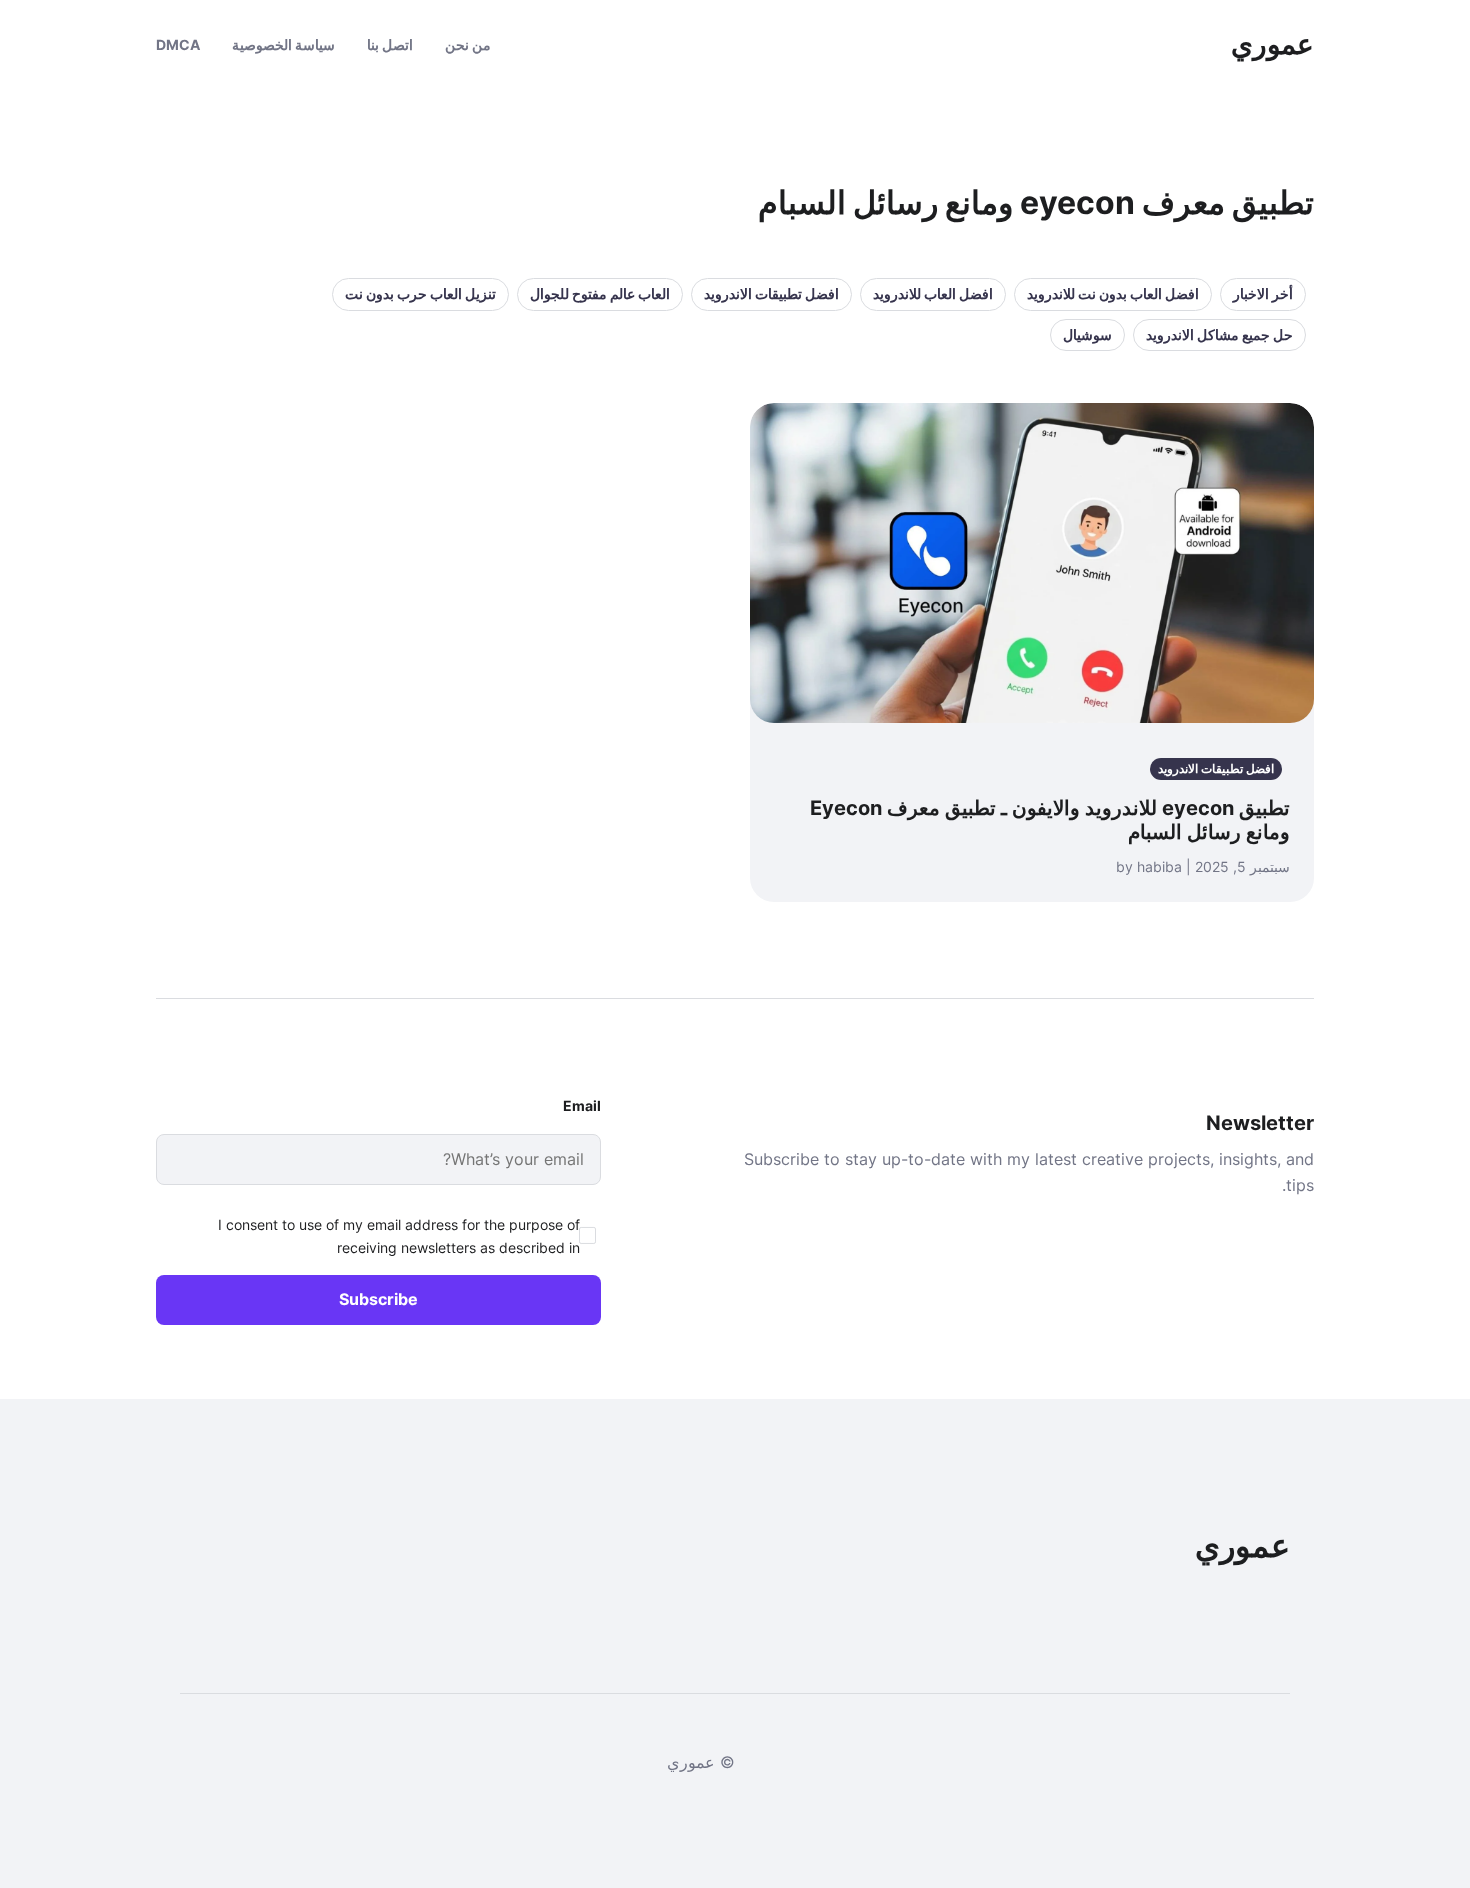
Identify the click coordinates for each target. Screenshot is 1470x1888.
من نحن (468, 44)
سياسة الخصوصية (283, 44)
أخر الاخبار (1263, 293)
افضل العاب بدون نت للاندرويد (1113, 293)
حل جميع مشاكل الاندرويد (1219, 334)
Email (582, 1105)
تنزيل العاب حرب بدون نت (420, 293)
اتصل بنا (390, 44)
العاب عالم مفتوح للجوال (600, 293)
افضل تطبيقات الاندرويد (771, 293)
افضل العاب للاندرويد (933, 293)
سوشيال (1087, 334)
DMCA (178, 44)
